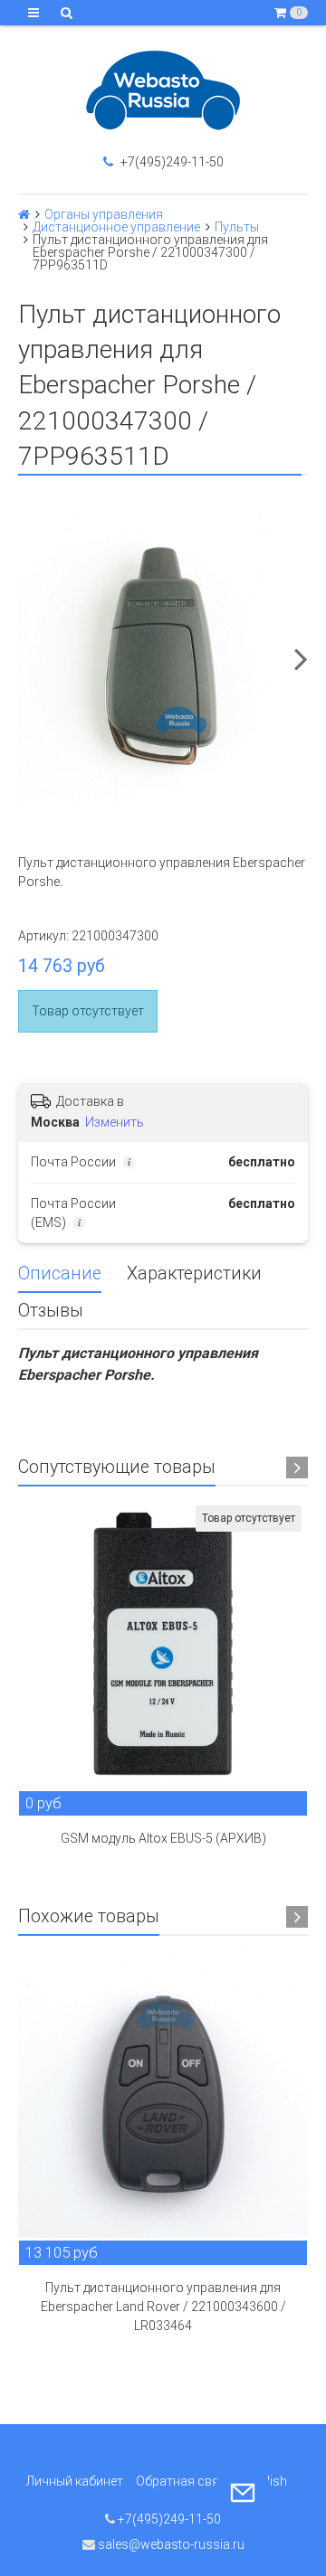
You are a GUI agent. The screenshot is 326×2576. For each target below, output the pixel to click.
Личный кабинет (75, 2481)
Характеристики (194, 1274)
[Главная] (24, 214)
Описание (60, 1274)
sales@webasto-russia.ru (170, 2544)
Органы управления (104, 214)
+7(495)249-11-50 (171, 162)
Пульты (237, 227)
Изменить (115, 1122)
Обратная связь (184, 2481)
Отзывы (51, 1311)
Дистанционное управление (116, 227)
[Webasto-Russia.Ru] (163, 90)
